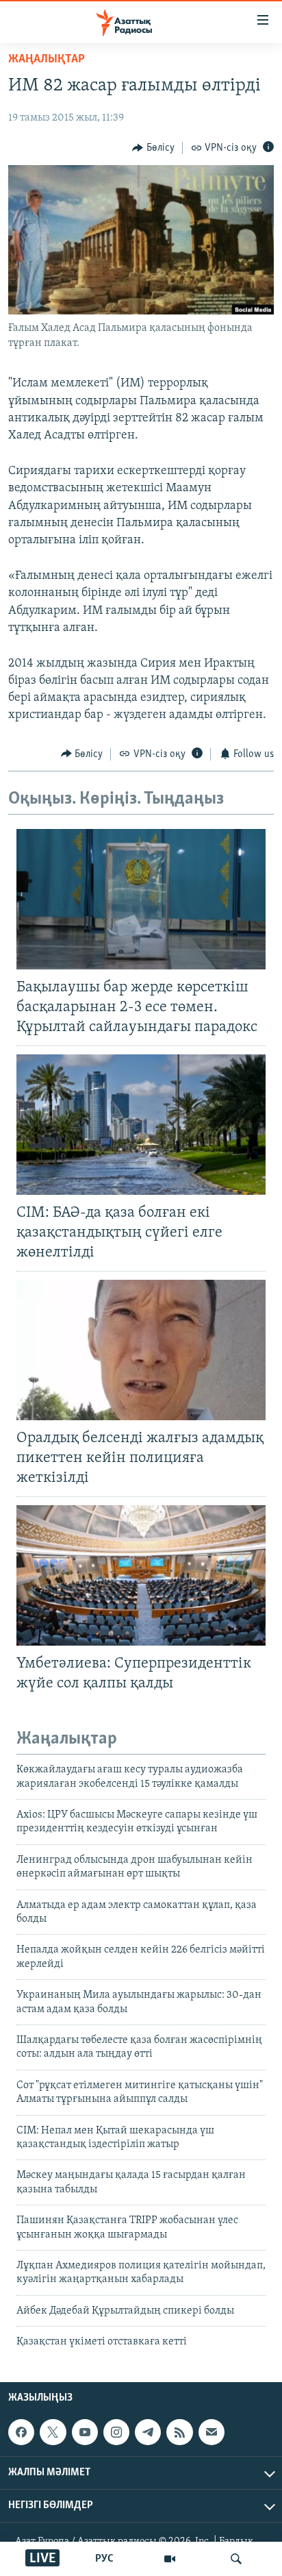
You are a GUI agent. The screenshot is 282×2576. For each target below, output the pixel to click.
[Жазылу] (211, 2433)
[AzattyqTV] (170, 2559)
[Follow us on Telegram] (148, 2433)
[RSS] (179, 2433)
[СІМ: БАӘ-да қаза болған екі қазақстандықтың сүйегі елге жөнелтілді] (141, 1125)
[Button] (153, 148)
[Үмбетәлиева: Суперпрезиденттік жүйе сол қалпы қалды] (141, 1575)
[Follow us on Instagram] (116, 2433)
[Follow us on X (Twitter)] (53, 2433)
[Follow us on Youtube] (85, 2433)
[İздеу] (236, 2559)
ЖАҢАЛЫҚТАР (47, 60)
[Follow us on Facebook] (21, 2433)
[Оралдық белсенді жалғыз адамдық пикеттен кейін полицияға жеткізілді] (141, 1350)
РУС (104, 2559)
